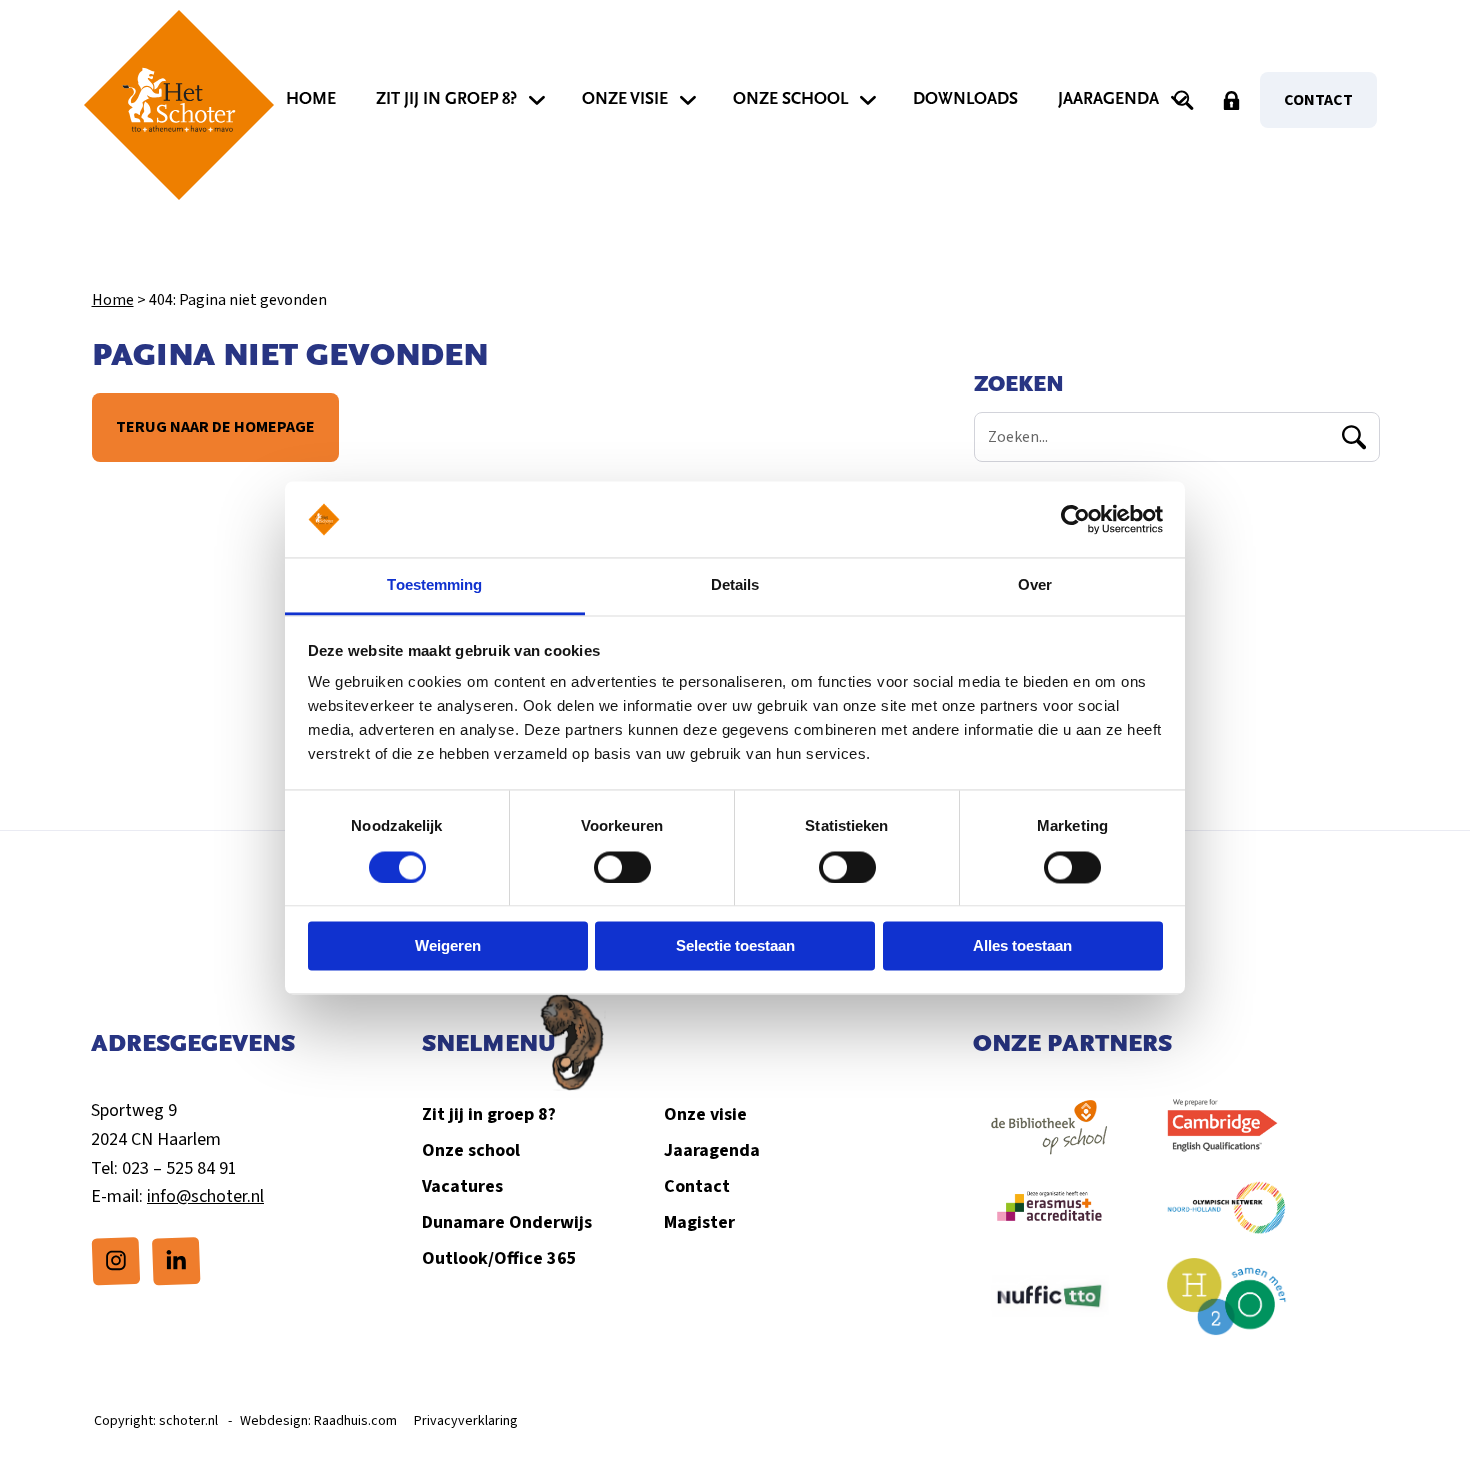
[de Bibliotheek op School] (1049, 1137)
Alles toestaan (1022, 946)
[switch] (622, 867)
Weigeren (448, 946)
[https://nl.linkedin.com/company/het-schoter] (176, 1260)
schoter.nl (188, 1421)
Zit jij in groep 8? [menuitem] (446, 99)
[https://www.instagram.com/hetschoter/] (116, 1260)
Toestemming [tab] (434, 585)
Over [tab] (1035, 585)
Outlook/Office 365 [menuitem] (499, 1258)
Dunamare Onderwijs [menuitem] (507, 1222)
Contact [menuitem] (1318, 100)
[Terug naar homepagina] (179, 105)
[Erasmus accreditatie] (1049, 1217)
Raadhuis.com (355, 1421)
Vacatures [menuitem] (462, 1186)
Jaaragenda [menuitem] (1108, 99)
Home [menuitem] (311, 99)
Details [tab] (735, 585)
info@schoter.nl (205, 1196)
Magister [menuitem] (699, 1222)
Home (112, 300)
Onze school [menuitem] (790, 99)
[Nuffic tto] (1049, 1306)
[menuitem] (116, 1261)
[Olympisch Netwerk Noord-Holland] (1227, 1217)
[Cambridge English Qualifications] (1227, 1137)
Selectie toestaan (735, 946)
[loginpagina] (1232, 100)
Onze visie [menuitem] (625, 99)
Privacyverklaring (466, 1421)
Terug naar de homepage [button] (214, 427)
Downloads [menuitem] (965, 99)
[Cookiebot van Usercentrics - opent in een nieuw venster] (1075, 519)
